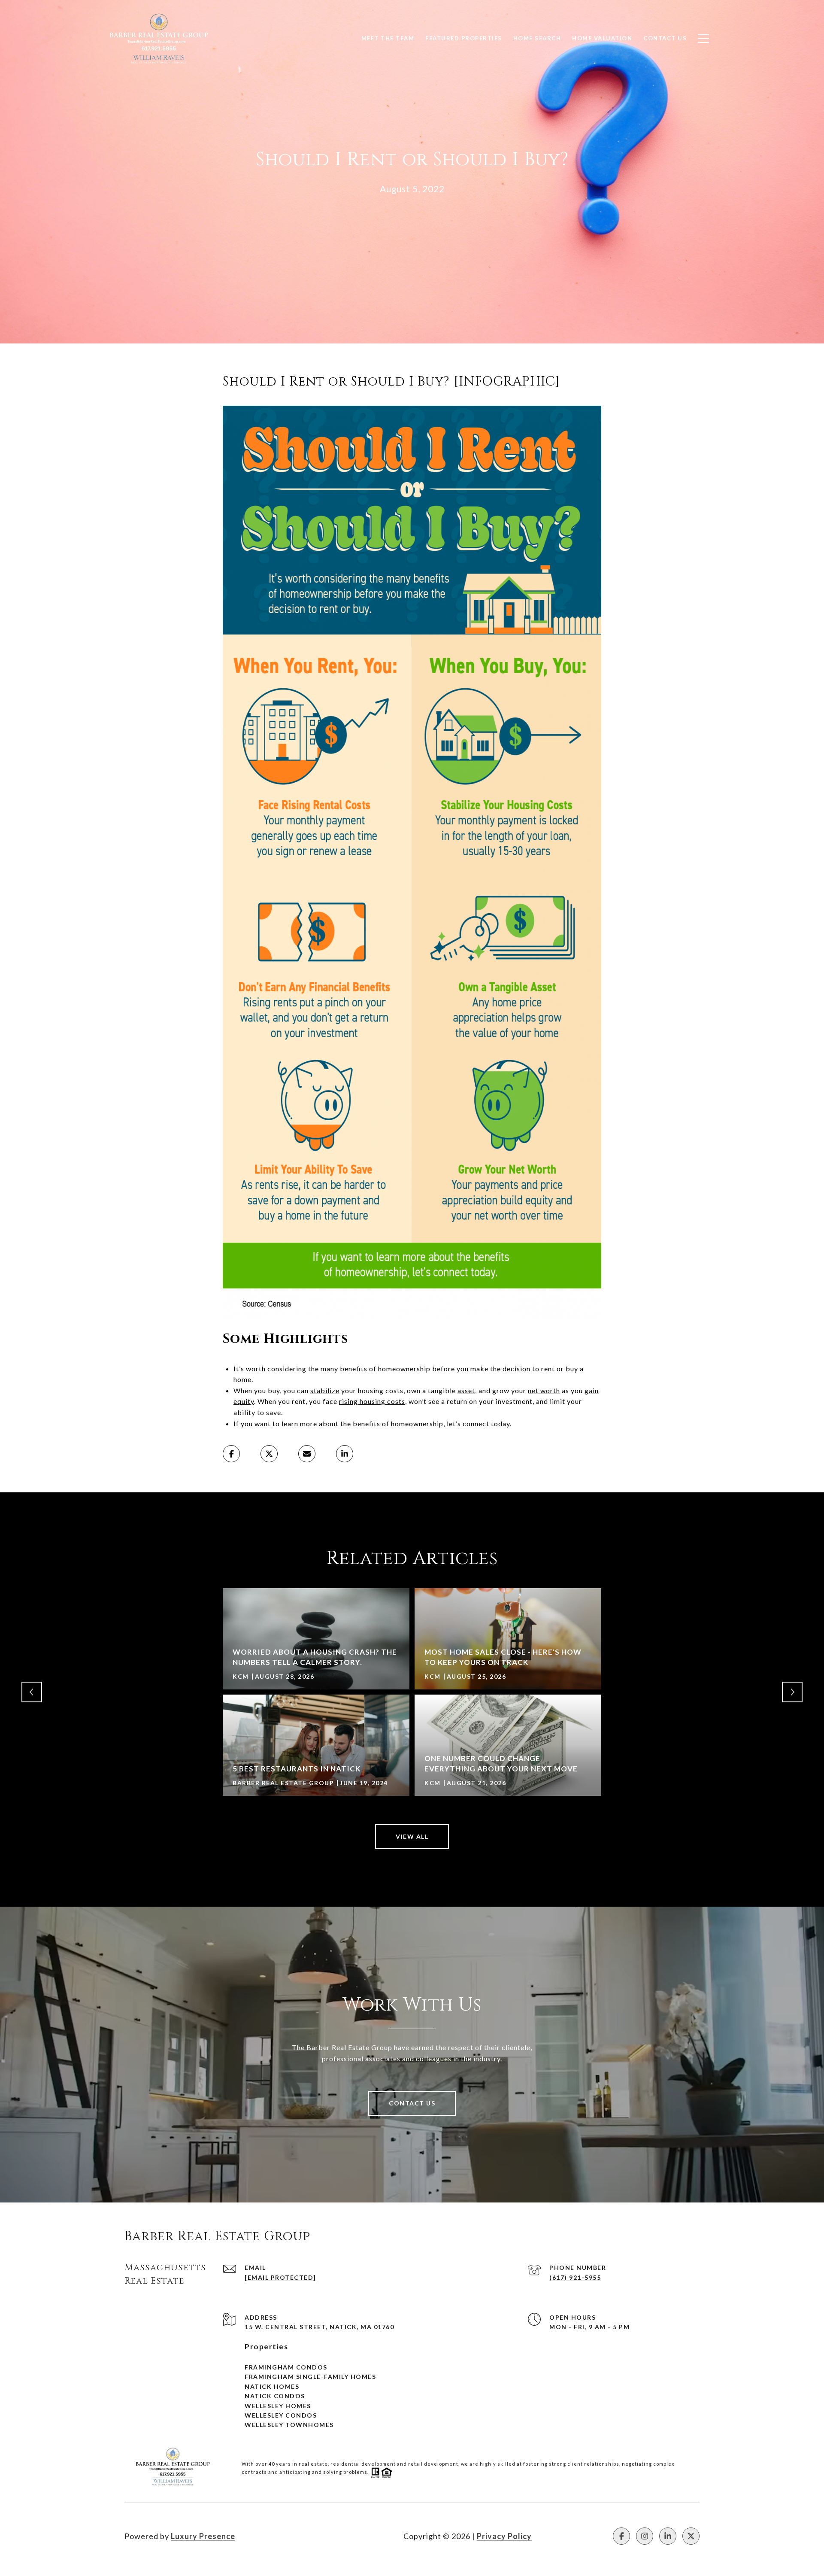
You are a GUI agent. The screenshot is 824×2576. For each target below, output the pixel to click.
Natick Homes (272, 2386)
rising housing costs (372, 1401)
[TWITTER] (691, 2536)
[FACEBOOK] (621, 2536)
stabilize (325, 1390)
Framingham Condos (286, 2367)
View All (412, 1836)
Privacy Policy (504, 2536)
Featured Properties (464, 38)
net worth (544, 1390)
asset (466, 1390)
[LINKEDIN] (668, 2536)
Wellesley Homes (278, 2406)
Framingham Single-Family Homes (310, 2377)
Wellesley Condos (281, 2415)
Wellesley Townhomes (289, 2425)
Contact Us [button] (412, 2103)
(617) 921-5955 (575, 2277)
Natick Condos (275, 2396)
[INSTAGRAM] (645, 2536)
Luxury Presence (203, 2536)
